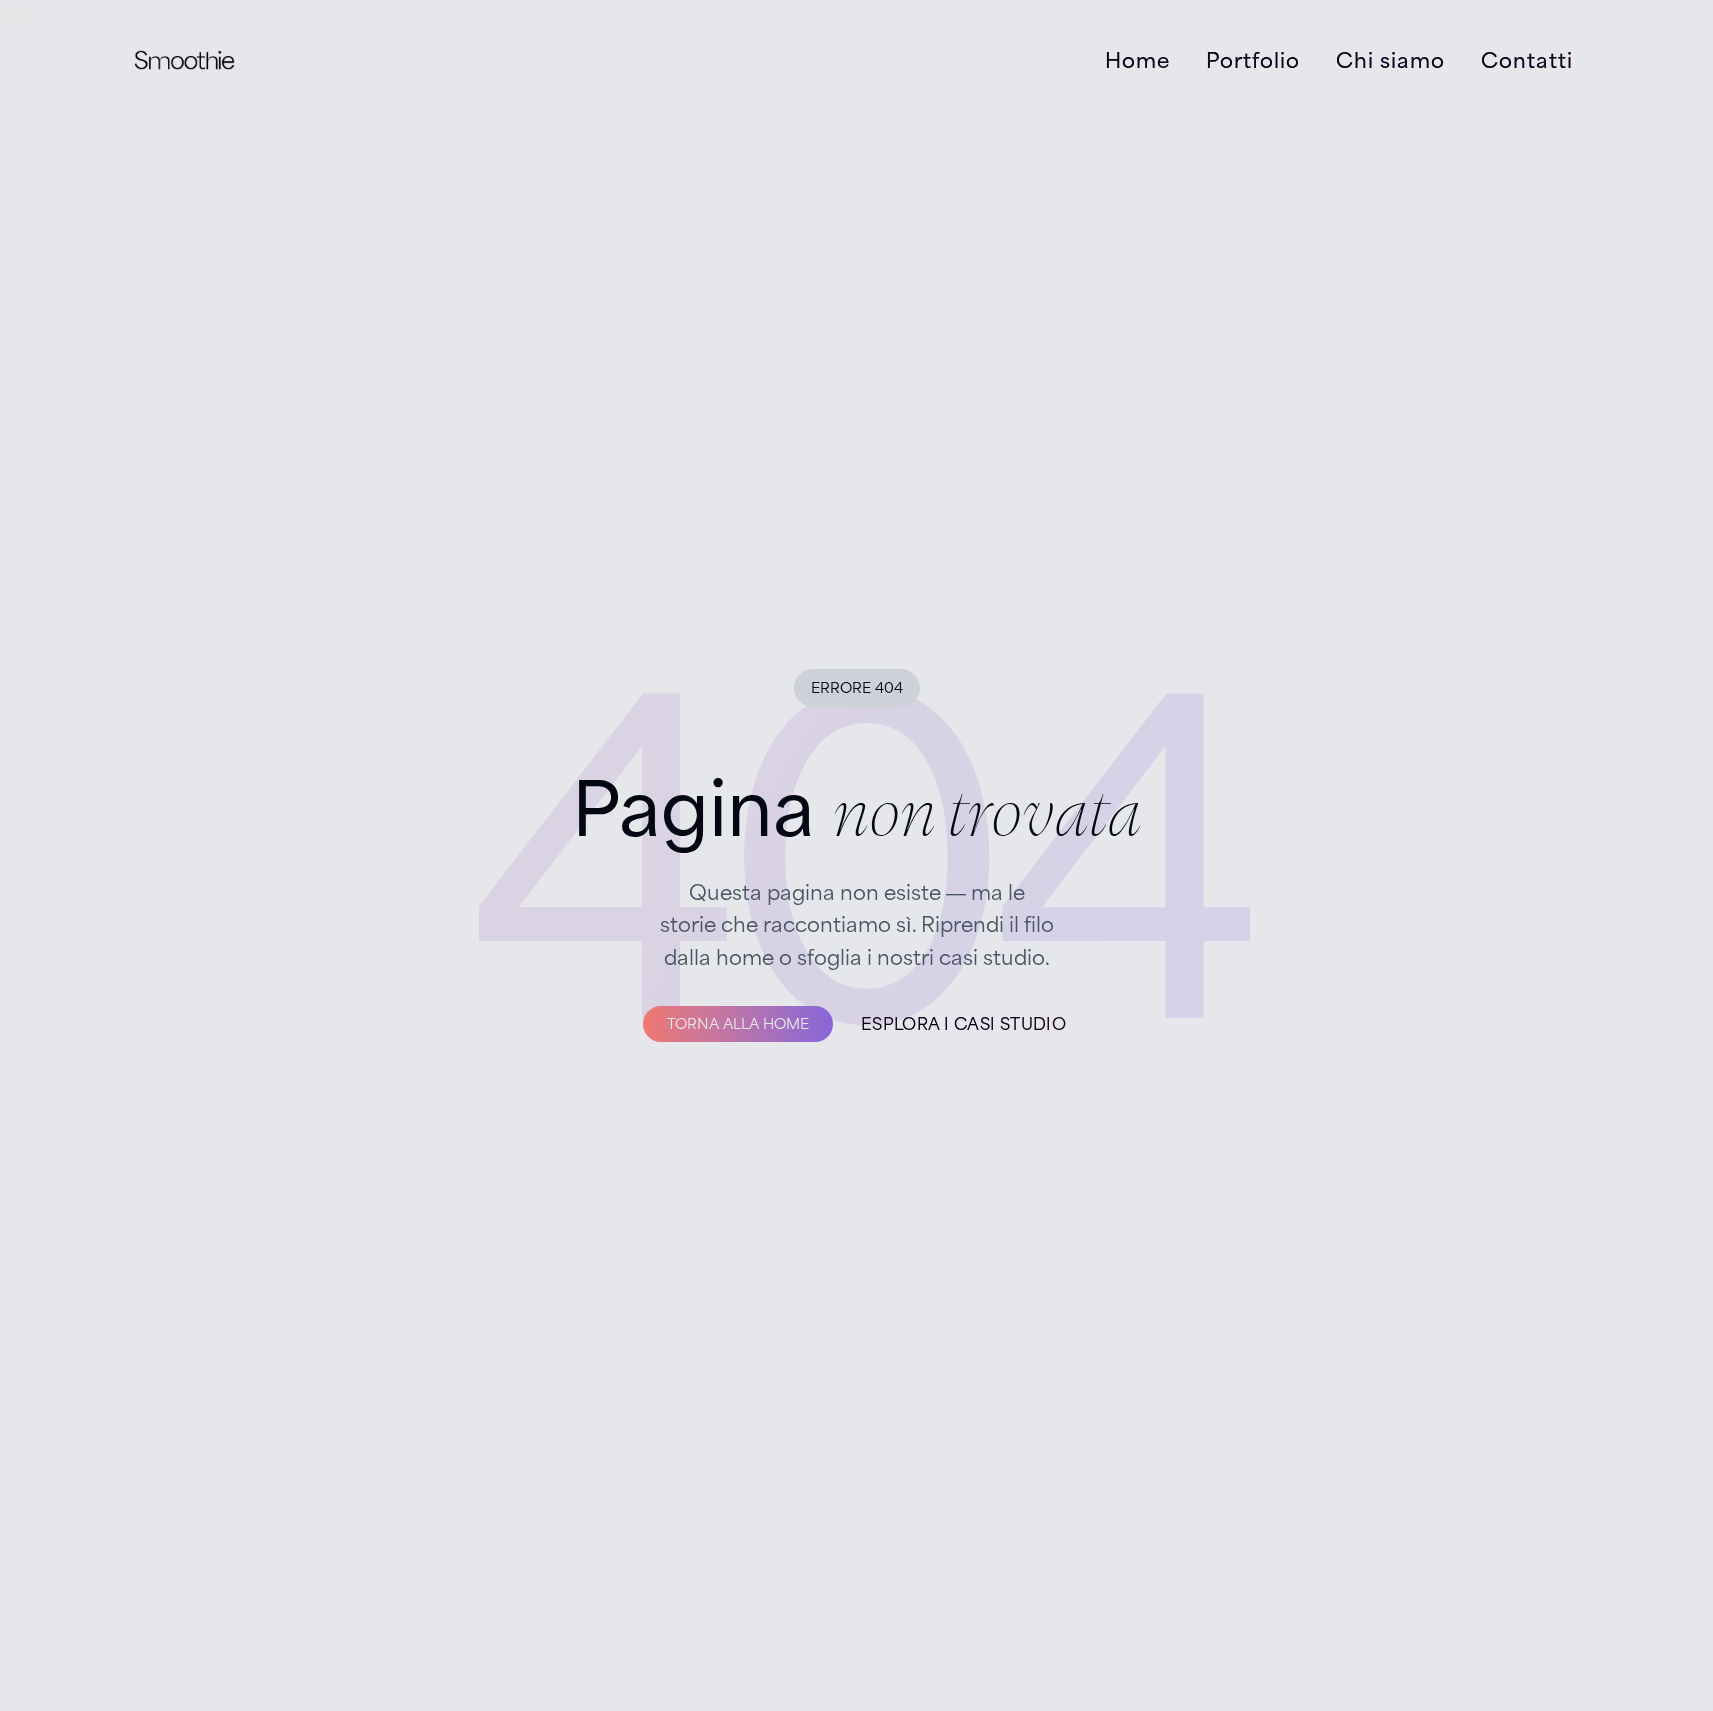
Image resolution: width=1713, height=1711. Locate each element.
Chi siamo (1390, 60)
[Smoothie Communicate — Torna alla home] (184, 60)
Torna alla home (738, 1023)
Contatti (1527, 60)
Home (1137, 60)
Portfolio (1253, 60)
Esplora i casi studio (963, 1024)
